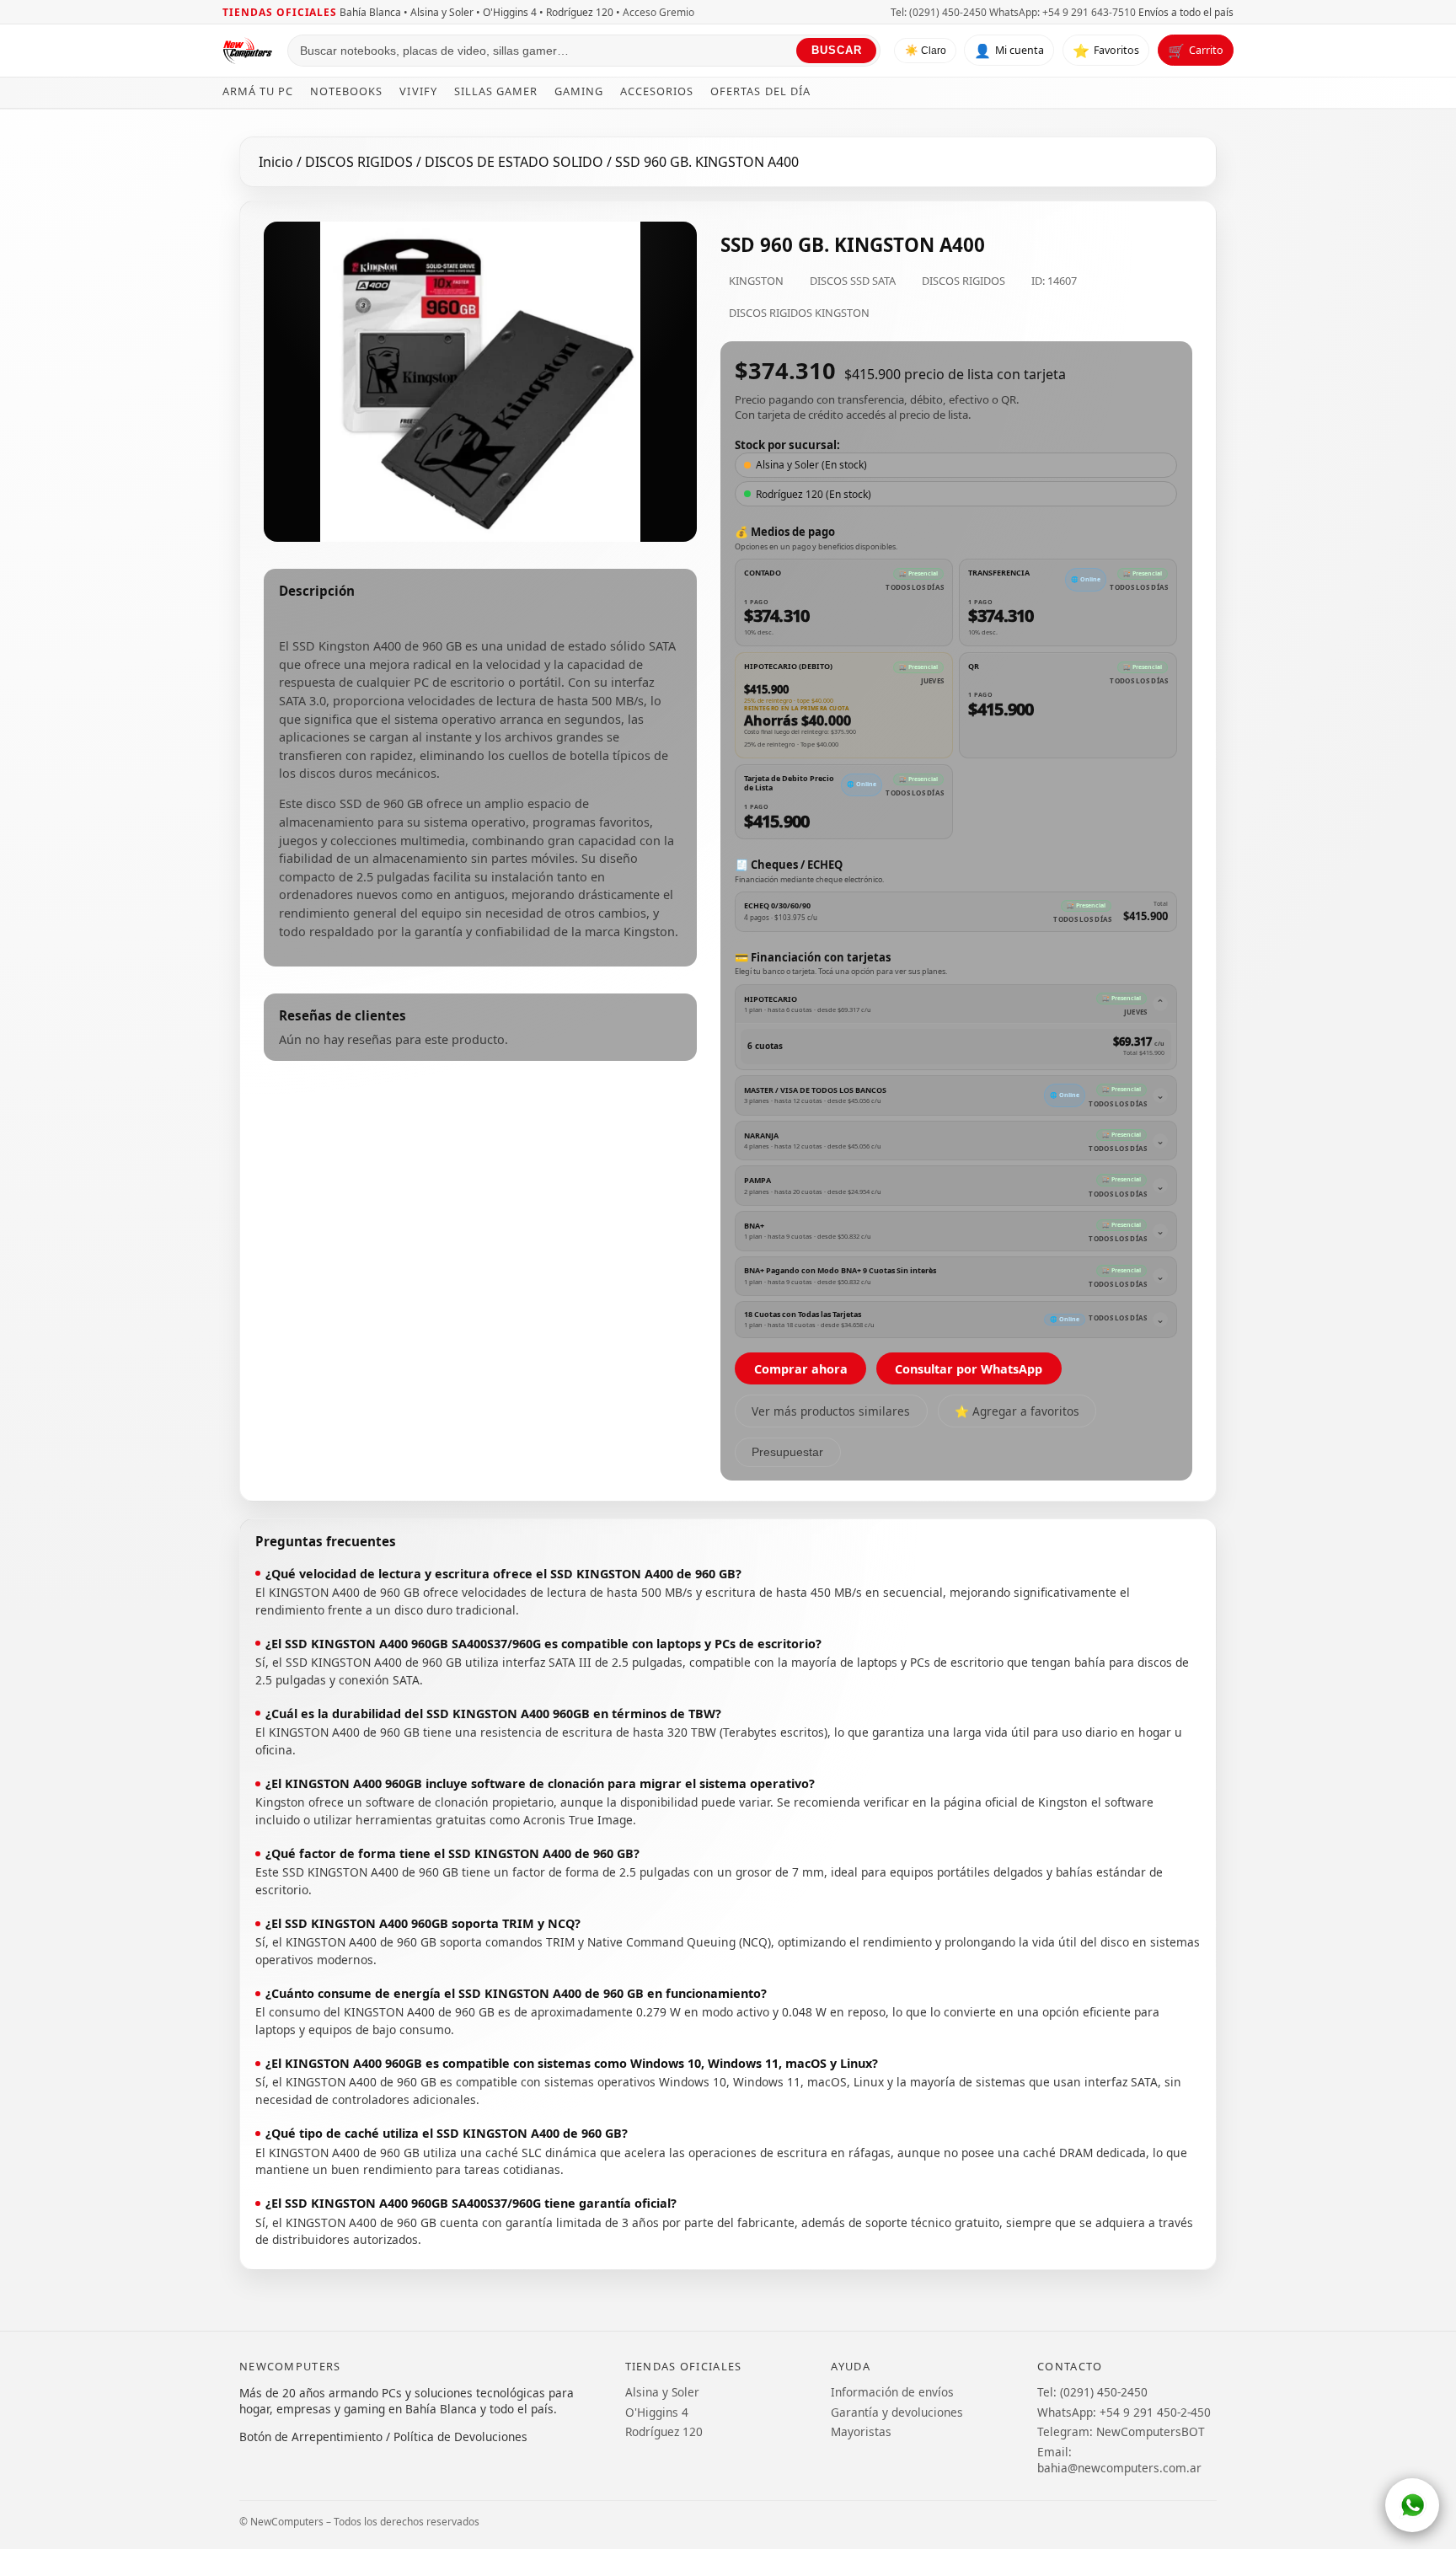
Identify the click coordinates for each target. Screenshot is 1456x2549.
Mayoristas (861, 2431)
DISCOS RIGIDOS (361, 162)
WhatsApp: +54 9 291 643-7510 (1063, 12)
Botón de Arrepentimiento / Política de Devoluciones (383, 2437)
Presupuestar (787, 1452)
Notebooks (346, 91)
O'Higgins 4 (657, 2412)
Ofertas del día (760, 91)
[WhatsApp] (1412, 2505)
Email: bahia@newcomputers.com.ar (1119, 2460)
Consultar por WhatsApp (969, 1369)
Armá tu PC (258, 91)
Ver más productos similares (831, 1411)
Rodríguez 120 (664, 2431)
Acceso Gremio (658, 12)
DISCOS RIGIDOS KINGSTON (799, 313)
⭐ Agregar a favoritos (1017, 1411)
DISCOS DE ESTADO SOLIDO (516, 162)
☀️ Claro (926, 51)
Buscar (837, 51)
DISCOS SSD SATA (853, 281)
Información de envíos (892, 2392)
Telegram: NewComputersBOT (1121, 2431)
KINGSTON (756, 281)
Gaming (579, 91)
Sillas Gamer (496, 91)
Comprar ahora (801, 1369)
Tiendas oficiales (280, 12)
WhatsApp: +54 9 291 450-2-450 (1124, 2412)
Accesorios (657, 91)
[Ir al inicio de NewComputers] (248, 51)
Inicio (276, 162)
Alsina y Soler (662, 2392)
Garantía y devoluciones (897, 2412)
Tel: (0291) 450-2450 (939, 12)
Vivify (418, 91)
